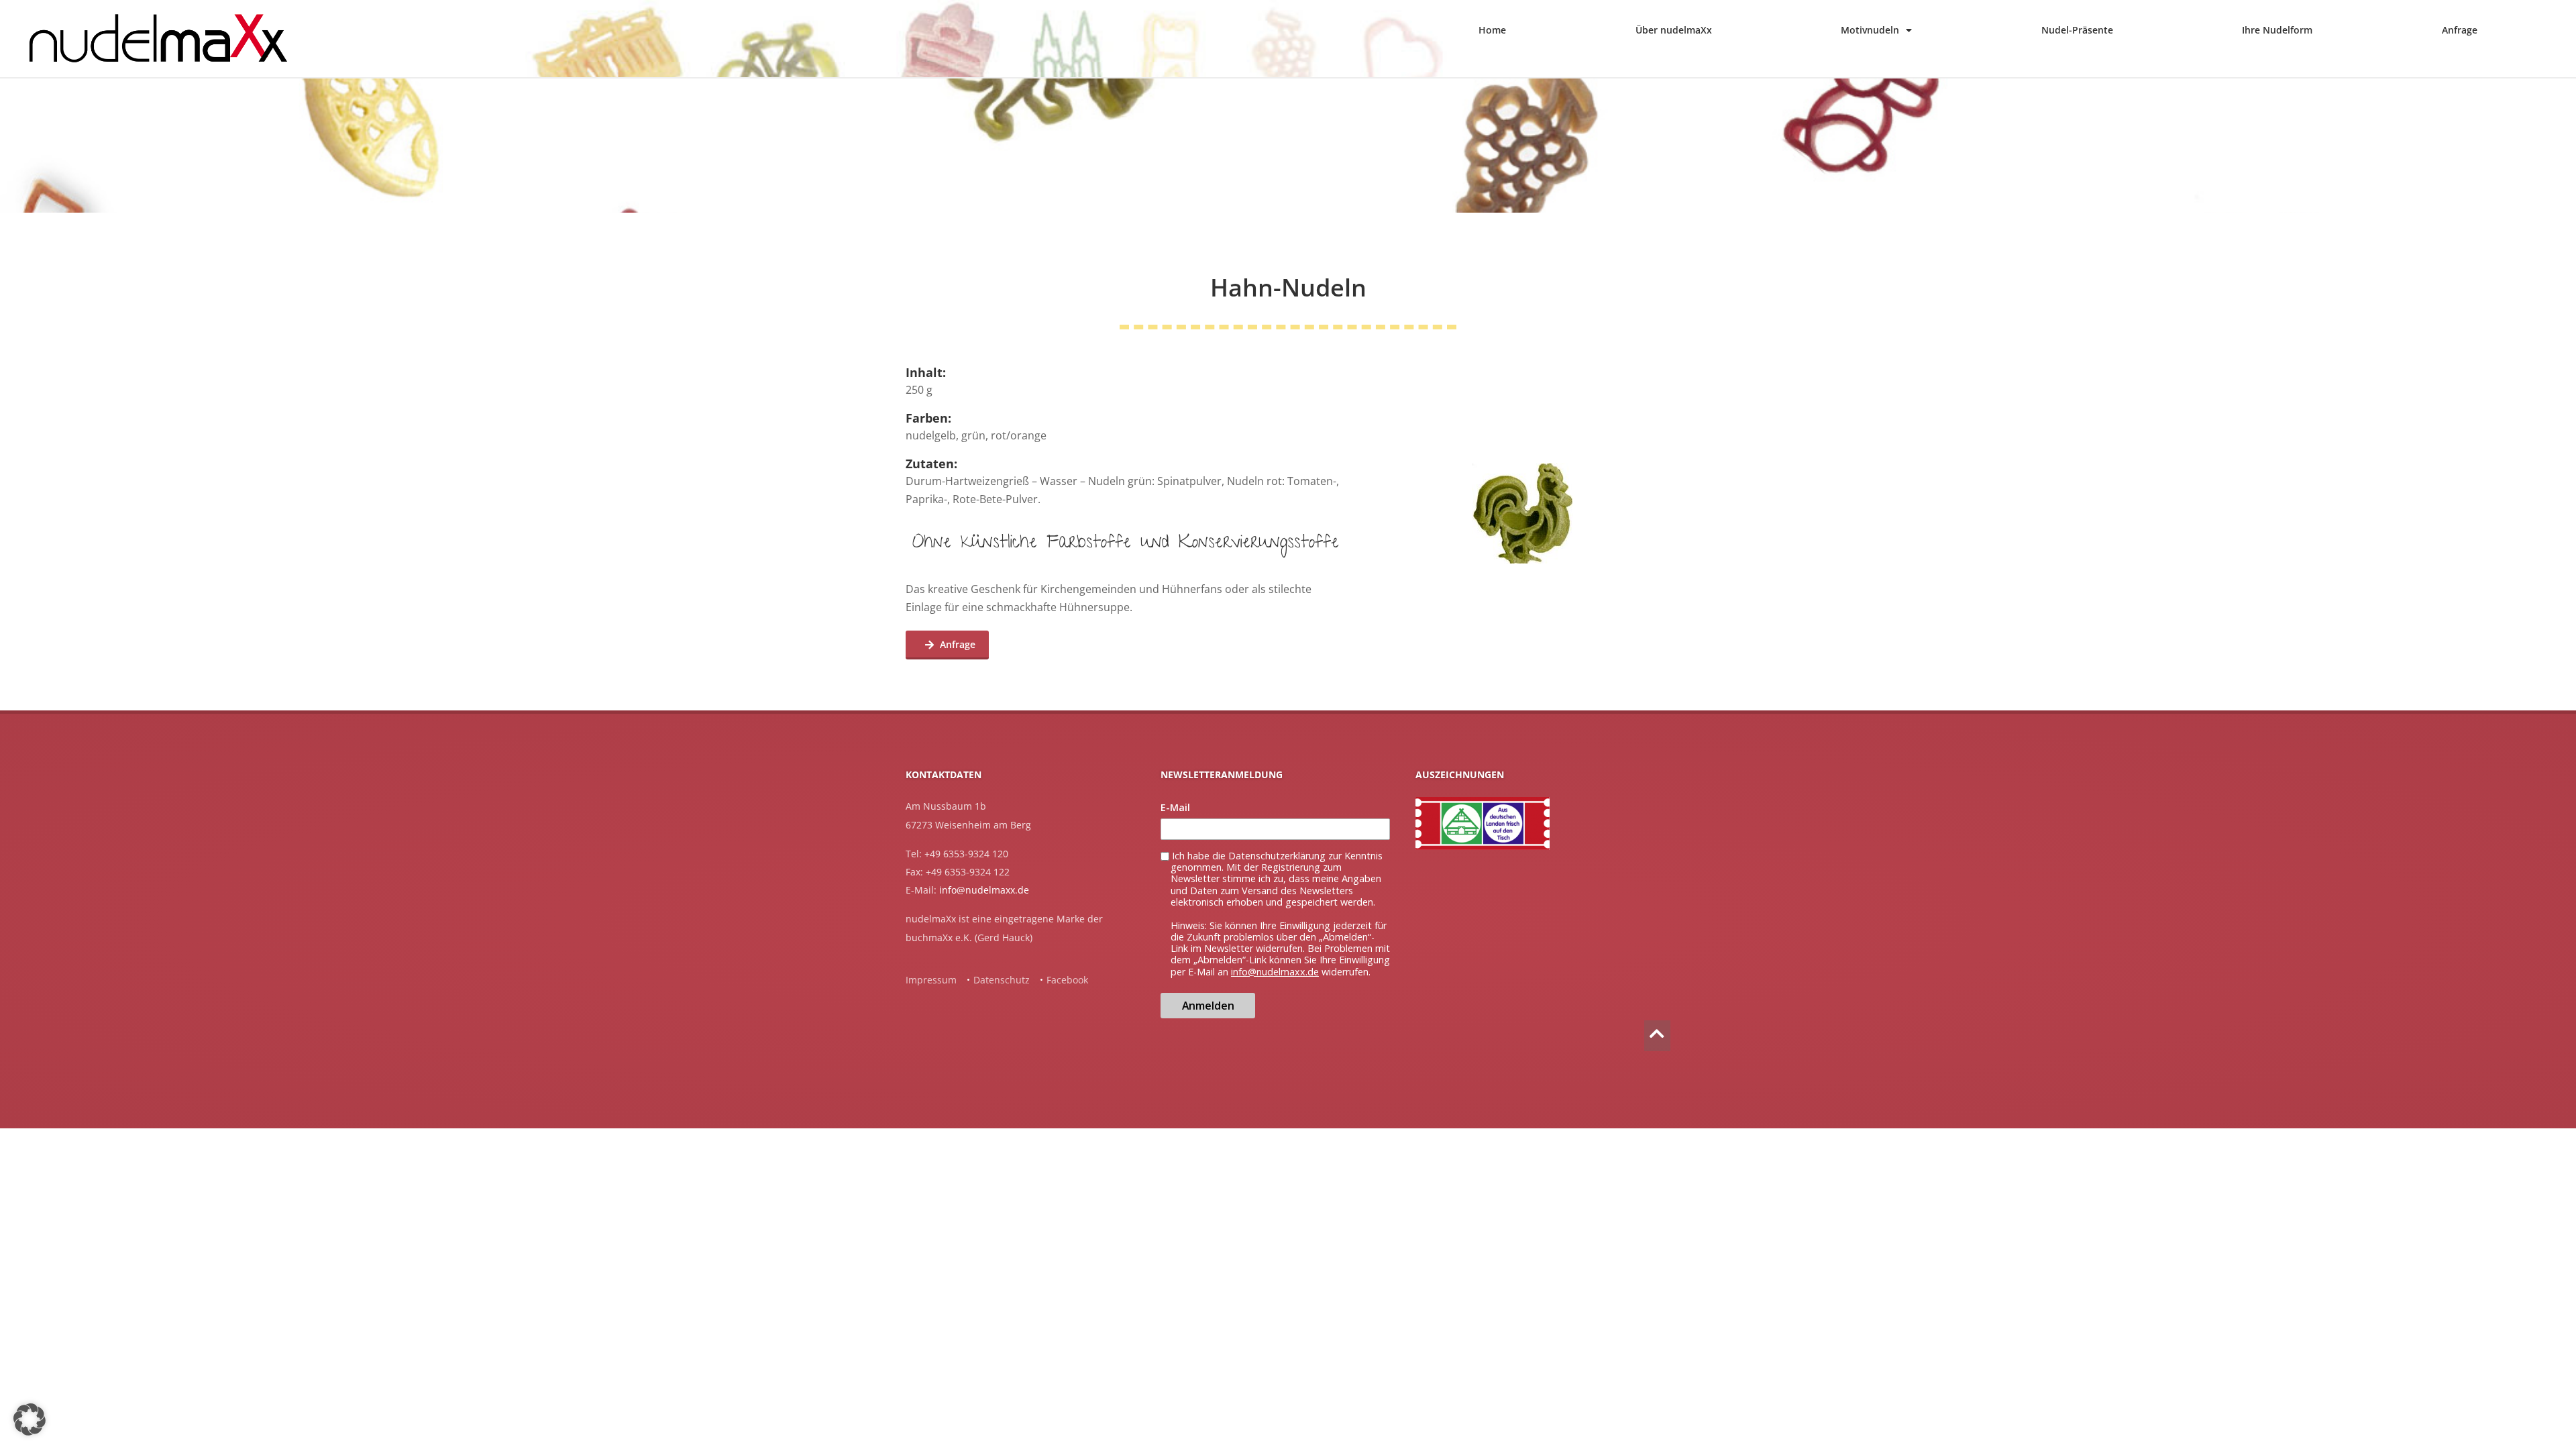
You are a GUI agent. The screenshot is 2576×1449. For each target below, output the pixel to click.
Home (1492, 30)
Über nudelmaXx (1674, 30)
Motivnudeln (1870, 30)
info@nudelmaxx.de (984, 890)
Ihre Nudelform (2277, 30)
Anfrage (2460, 30)
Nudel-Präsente (2077, 30)
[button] (30, 1419)
